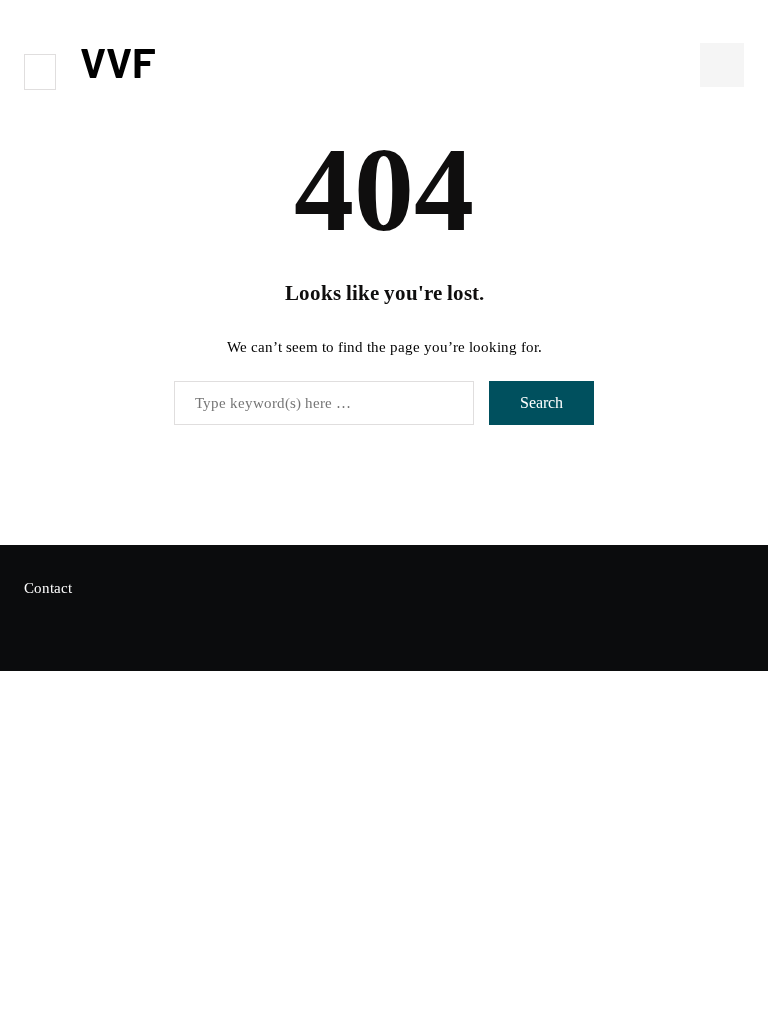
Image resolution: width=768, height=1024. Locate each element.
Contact (48, 588)
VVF (118, 61)
